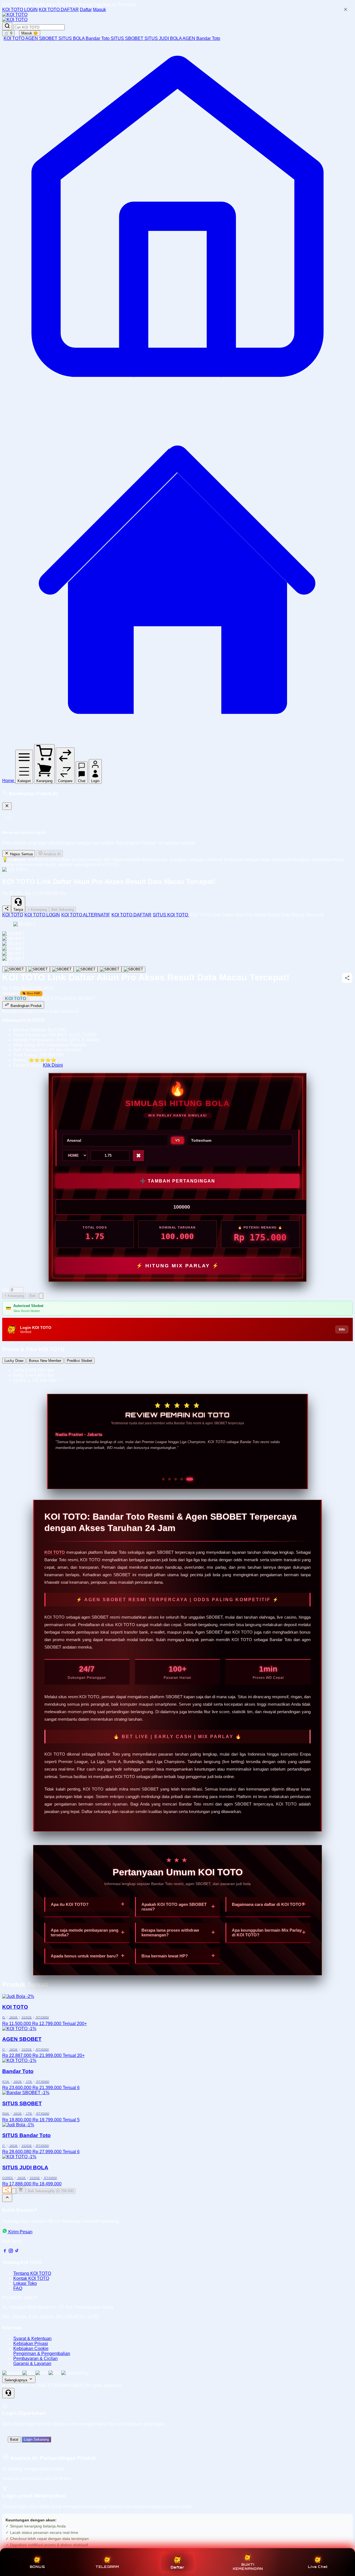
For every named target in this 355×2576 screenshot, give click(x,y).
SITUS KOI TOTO (171, 915)
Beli (32, 1296)
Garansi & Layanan (32, 2363)
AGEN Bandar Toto (201, 38)
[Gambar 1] (14, 969)
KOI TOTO (14, 38)
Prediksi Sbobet (80, 1361)
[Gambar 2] (38, 969)
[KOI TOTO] (15, 15)
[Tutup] (7, 806)
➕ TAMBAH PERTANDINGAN (178, 1181)
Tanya (18, 910)
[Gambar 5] (110, 969)
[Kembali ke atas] (7, 2198)
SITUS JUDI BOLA (163, 38)
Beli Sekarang (63, 910)
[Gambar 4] (86, 969)
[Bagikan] (7, 2190)
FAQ (18, 2288)
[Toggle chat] (8, 2393)
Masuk (99, 10)
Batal (14, 2439)
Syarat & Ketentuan (32, 2339)
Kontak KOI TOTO (31, 2278)
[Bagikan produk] (7, 909)
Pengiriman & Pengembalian (42, 2354)
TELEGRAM (107, 2567)
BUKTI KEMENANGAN (248, 2567)
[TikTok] (17, 2252)
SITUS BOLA (72, 38)
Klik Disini (53, 1065)
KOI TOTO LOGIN (20, 10)
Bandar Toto (98, 38)
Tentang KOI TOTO (32, 2273)
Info (342, 1329)
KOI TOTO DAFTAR (59, 10)
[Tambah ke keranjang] (21, 2190)
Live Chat (318, 2567)
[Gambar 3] (62, 969)
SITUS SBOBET (128, 38)
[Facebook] (5, 2252)
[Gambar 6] (133, 969)
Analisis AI (52, 854)
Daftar (86, 10)
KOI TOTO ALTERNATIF (86, 915)
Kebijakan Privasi (31, 2344)
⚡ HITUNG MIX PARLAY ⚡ (178, 1266)
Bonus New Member (45, 1361)
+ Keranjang (37, 910)
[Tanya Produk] (41, 1296)
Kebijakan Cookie (31, 2349)
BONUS (37, 2567)
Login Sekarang (36, 2439)
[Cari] (7, 26)
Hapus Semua (21, 854)
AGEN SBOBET (42, 38)
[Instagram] (11, 2252)
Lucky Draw (14, 1361)
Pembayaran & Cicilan (35, 2358)
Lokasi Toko (25, 2283)
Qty (6, 1290)
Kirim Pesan (20, 2232)
